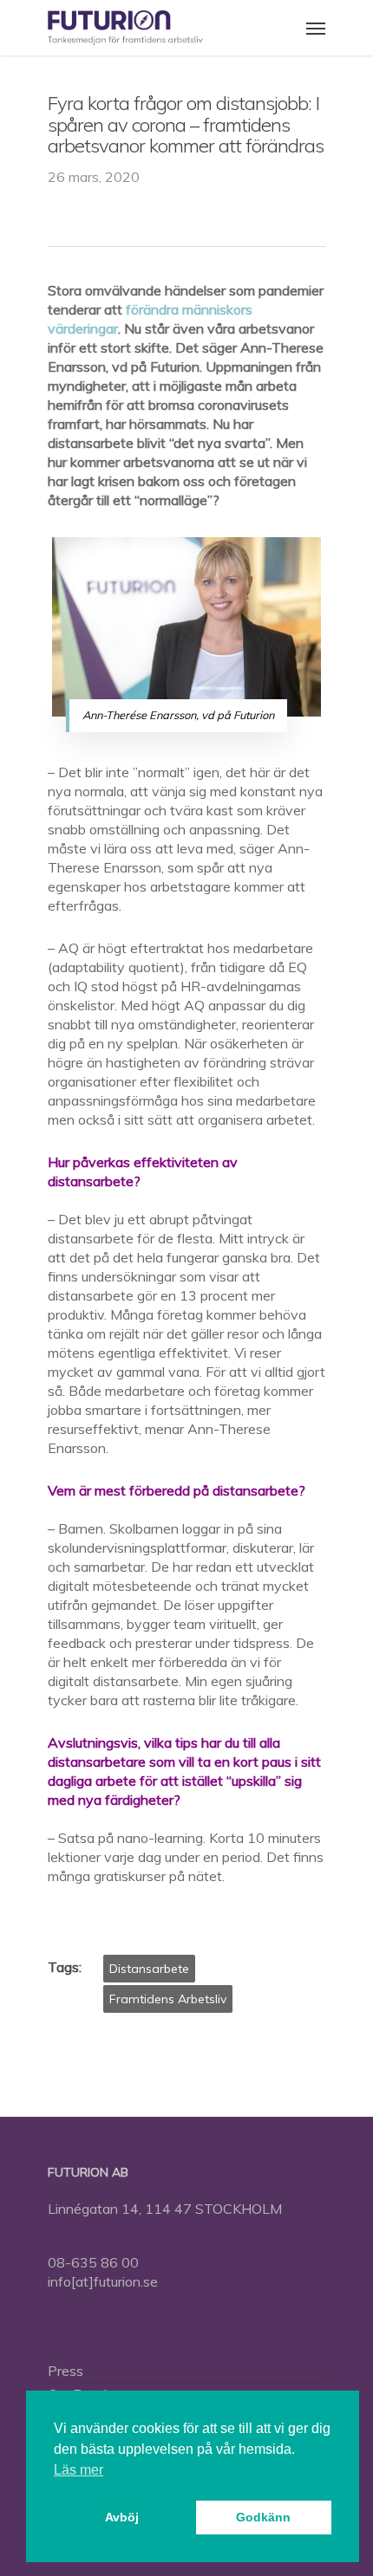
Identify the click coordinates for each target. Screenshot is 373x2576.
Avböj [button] (122, 2517)
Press (65, 2371)
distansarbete (149, 1969)
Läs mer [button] (79, 2470)
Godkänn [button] (263, 2517)
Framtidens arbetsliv (168, 1999)
